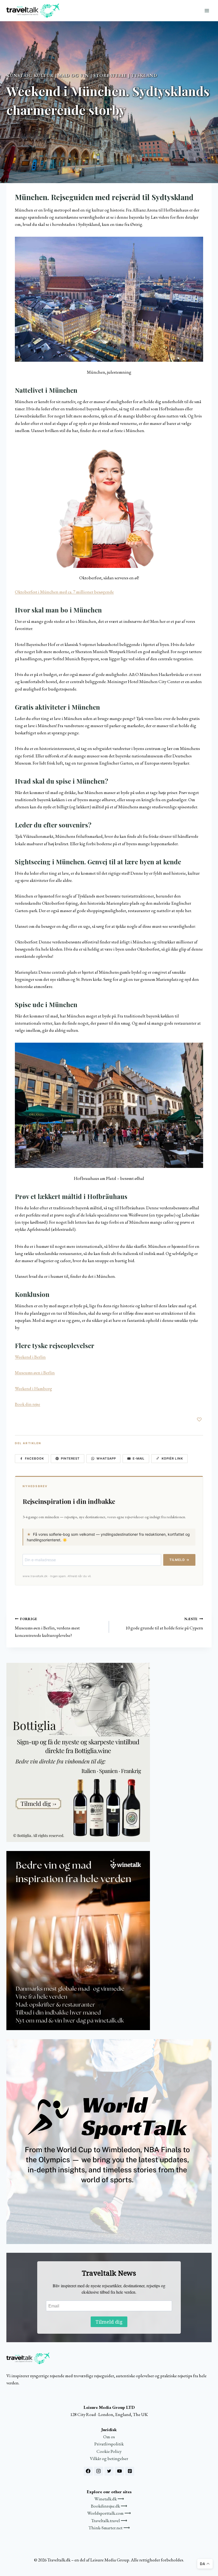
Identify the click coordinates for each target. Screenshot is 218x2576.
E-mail (139, 1459)
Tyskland (144, 75)
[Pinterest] (130, 2471)
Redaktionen (20, 126)
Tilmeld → (179, 1560)
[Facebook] (88, 2471)
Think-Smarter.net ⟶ (109, 2528)
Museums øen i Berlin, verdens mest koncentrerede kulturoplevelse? (47, 1627)
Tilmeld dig (109, 2322)
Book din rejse (28, 1404)
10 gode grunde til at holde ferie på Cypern (164, 1624)
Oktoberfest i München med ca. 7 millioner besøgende (64, 592)
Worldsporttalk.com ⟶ (109, 2513)
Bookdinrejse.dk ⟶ (109, 2506)
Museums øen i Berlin (35, 1373)
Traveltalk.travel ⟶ (109, 2521)
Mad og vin (74, 75)
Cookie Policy (109, 2451)
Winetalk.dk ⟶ (109, 2499)
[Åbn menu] (207, 10)
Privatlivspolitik (109, 2444)
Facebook (34, 1459)
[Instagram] (99, 2471)
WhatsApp (106, 1459)
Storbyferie (110, 75)
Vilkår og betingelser (109, 2458)
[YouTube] (119, 2471)
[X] (109, 2471)
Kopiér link (172, 1459)
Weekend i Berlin (30, 1357)
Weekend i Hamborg (33, 1388)
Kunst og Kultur (30, 75)
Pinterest (70, 1459)
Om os (109, 2437)
